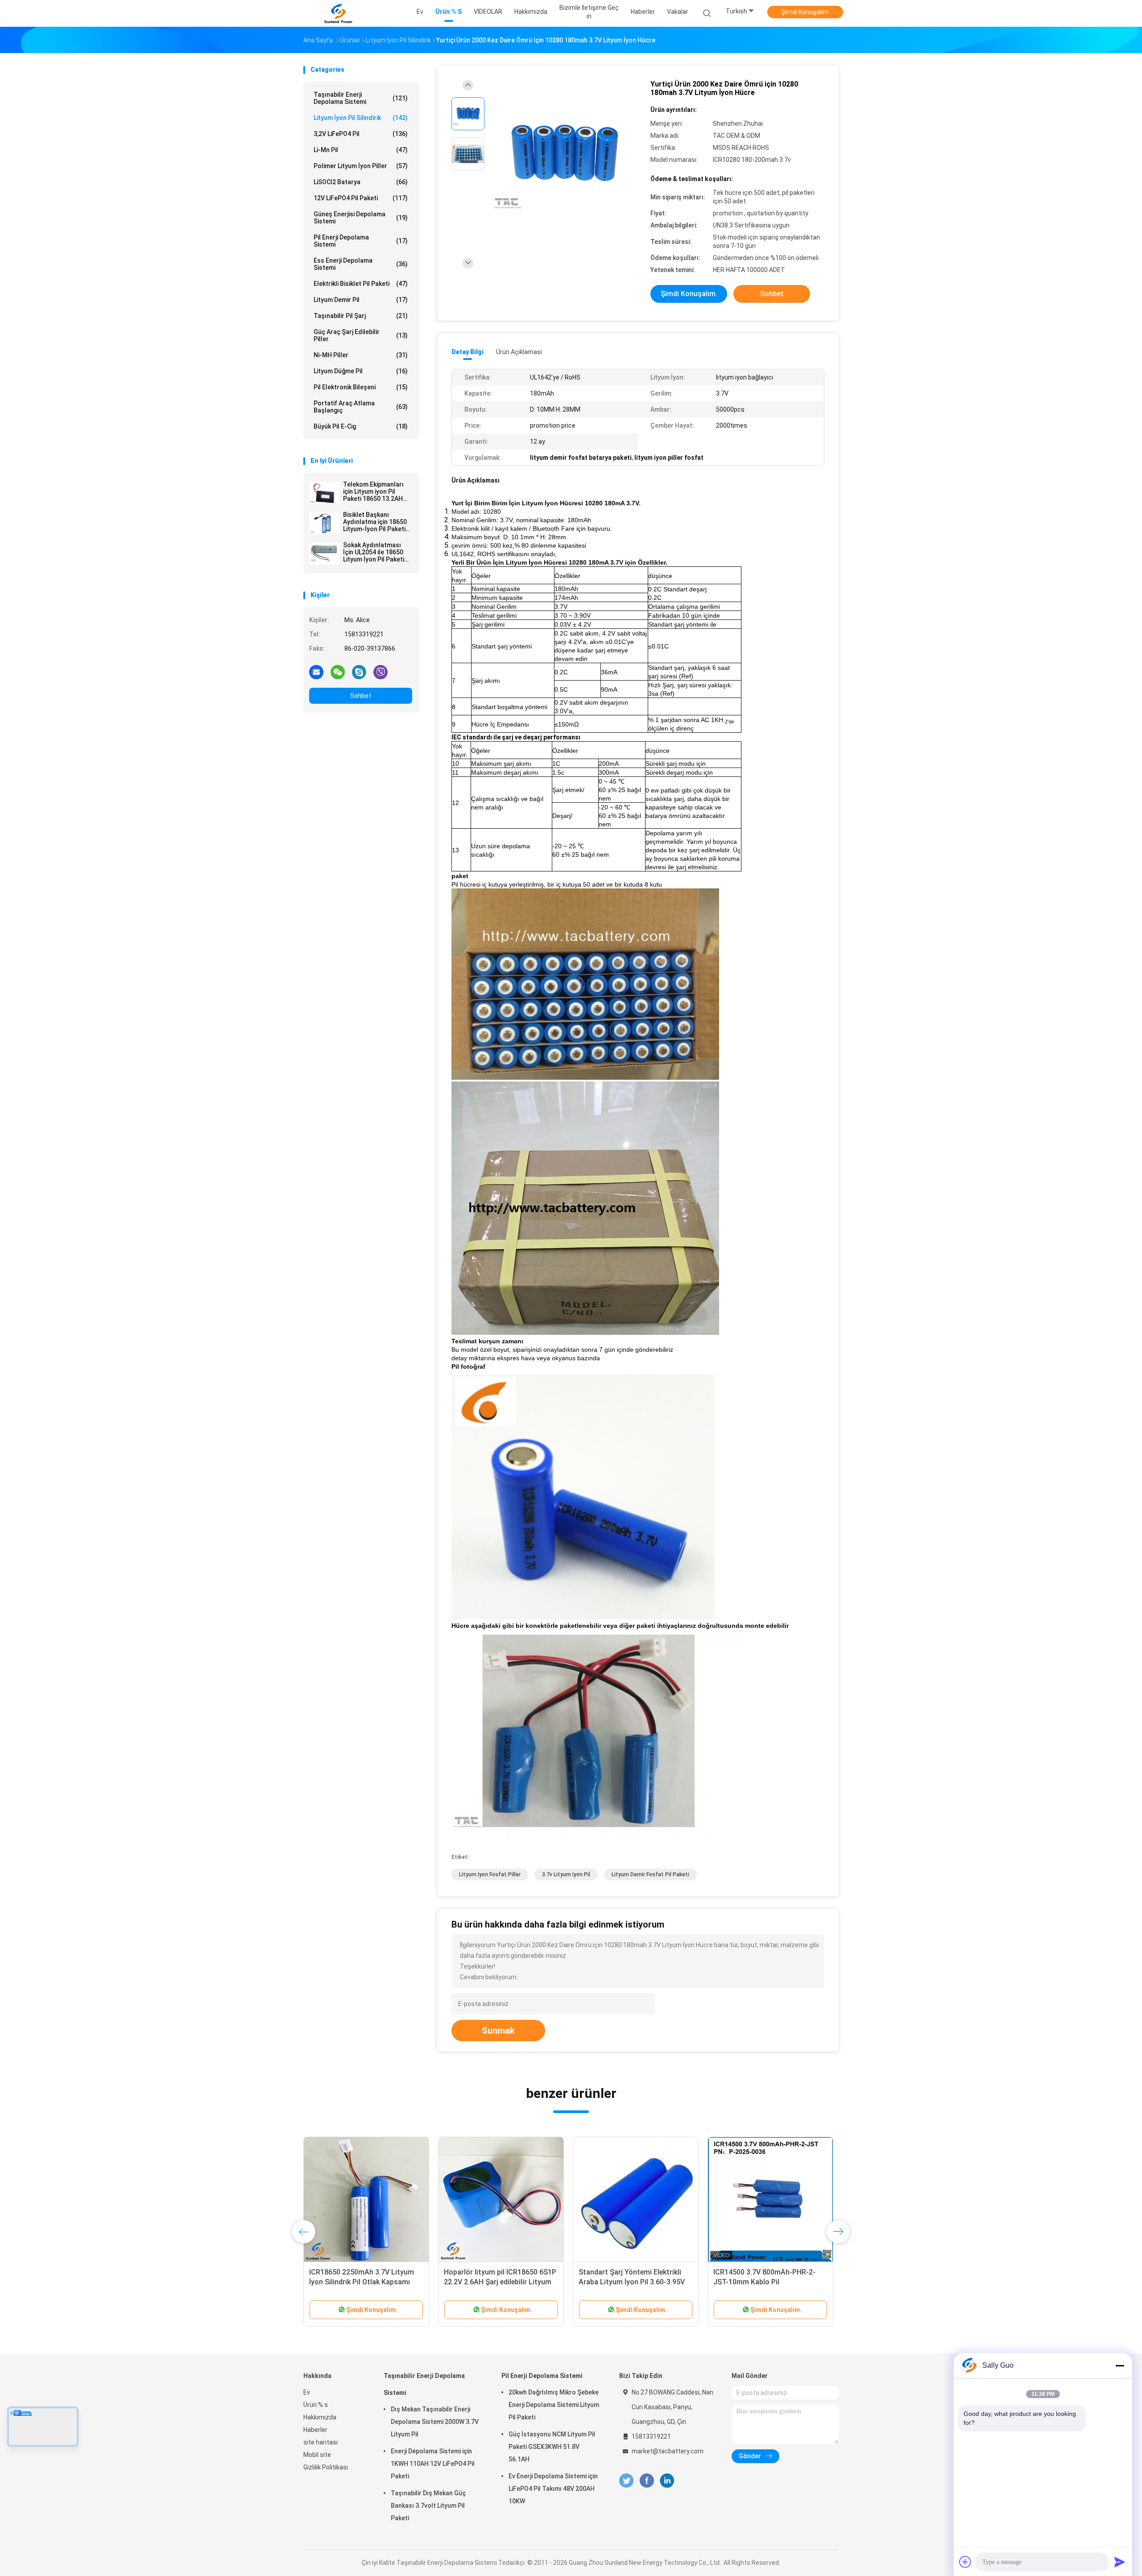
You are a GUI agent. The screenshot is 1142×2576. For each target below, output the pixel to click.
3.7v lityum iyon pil (566, 1874)
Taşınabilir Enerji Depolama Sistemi (361, 98)
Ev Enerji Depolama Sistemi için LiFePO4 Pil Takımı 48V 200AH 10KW (553, 2489)
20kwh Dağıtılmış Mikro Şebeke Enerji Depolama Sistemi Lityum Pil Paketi (554, 2405)
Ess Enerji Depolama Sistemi (361, 264)
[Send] (1120, 2562)
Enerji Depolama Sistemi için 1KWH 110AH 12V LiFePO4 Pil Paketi (433, 2464)
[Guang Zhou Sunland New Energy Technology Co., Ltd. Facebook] (647, 2481)
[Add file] (965, 2562)
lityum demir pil (361, 300)
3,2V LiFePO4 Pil (361, 134)
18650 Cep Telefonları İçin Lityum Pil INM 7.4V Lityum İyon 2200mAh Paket (500, 2282)
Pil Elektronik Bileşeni (361, 387)
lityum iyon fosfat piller (490, 1874)
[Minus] (1120, 2365)
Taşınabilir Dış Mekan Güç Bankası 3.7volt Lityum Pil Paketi (428, 2506)
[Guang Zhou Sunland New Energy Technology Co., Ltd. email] (316, 672)
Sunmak (498, 2031)
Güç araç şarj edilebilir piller (361, 335)
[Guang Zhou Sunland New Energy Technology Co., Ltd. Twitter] (626, 2481)
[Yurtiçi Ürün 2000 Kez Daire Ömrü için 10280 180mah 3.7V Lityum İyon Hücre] (564, 155)
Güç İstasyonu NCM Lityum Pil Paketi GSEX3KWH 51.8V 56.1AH (552, 2447)
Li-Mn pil (361, 150)
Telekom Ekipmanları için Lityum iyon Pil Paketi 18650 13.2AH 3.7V (373, 491)
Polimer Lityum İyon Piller (361, 166)
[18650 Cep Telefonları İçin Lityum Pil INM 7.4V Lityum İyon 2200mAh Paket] (501, 2200)
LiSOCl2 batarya (361, 182)
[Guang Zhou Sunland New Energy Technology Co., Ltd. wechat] (338, 672)
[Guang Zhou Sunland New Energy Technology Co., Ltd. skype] (359, 672)
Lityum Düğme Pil (361, 371)
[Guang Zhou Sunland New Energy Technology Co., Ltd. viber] (381, 672)
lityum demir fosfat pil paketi (650, 1874)
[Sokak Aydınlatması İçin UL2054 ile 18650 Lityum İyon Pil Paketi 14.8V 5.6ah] (324, 553)
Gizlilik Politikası (326, 2467)
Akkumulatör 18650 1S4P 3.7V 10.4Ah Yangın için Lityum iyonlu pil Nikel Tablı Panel (767, 2282)
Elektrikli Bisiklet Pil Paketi (361, 284)
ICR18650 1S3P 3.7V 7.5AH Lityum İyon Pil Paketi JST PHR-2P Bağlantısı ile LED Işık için (365, 2282)
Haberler (315, 2430)
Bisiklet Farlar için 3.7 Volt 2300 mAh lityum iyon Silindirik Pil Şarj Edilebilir (632, 2282)
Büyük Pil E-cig (361, 426)
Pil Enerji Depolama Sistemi (361, 241)
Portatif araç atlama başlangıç (361, 407)
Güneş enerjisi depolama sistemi (361, 218)
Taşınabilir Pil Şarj (361, 316)
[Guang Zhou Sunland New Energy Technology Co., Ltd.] (338, 13)
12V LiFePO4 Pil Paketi (361, 198)
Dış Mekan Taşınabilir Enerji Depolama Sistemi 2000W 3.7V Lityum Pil (435, 2422)
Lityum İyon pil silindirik (361, 118)
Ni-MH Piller (361, 355)
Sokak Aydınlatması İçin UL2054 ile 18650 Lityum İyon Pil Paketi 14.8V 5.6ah (374, 552)
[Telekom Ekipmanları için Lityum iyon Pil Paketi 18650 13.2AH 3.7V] (324, 493)
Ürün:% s (316, 2405)
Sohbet (361, 696)
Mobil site (317, 2455)
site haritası (321, 2442)
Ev (307, 2392)
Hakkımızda (320, 2417)
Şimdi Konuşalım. (805, 12)
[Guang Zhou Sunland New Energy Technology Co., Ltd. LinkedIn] (667, 2481)
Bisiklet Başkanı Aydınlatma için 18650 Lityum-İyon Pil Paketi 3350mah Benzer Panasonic (375, 522)
